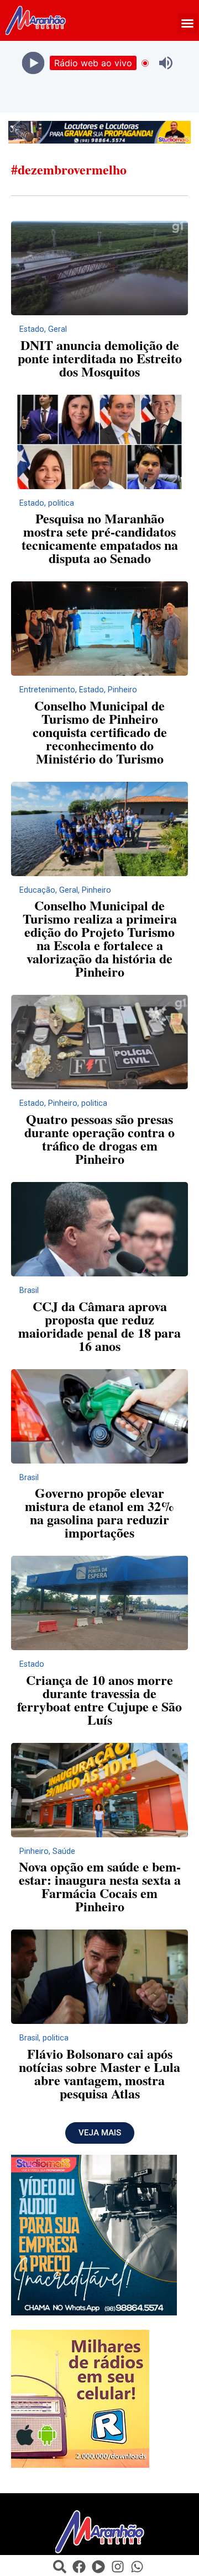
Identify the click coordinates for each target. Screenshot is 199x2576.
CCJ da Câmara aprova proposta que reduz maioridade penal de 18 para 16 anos (99, 1326)
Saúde (64, 1851)
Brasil (29, 1290)
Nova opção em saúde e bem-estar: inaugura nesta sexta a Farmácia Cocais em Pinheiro (100, 1886)
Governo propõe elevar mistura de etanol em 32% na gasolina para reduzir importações (99, 1512)
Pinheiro (122, 690)
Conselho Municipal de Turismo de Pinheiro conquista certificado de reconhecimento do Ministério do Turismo (100, 732)
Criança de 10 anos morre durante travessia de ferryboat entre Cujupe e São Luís (99, 1700)
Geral (57, 329)
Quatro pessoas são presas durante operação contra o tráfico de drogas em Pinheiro (99, 1139)
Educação (37, 890)
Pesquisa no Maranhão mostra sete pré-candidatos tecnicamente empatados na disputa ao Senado (100, 538)
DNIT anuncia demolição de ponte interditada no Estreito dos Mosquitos (100, 358)
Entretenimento (47, 690)
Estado (32, 329)
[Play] (33, 63)
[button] (187, 23)
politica (61, 503)
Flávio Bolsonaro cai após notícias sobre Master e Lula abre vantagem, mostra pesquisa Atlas (99, 2073)
